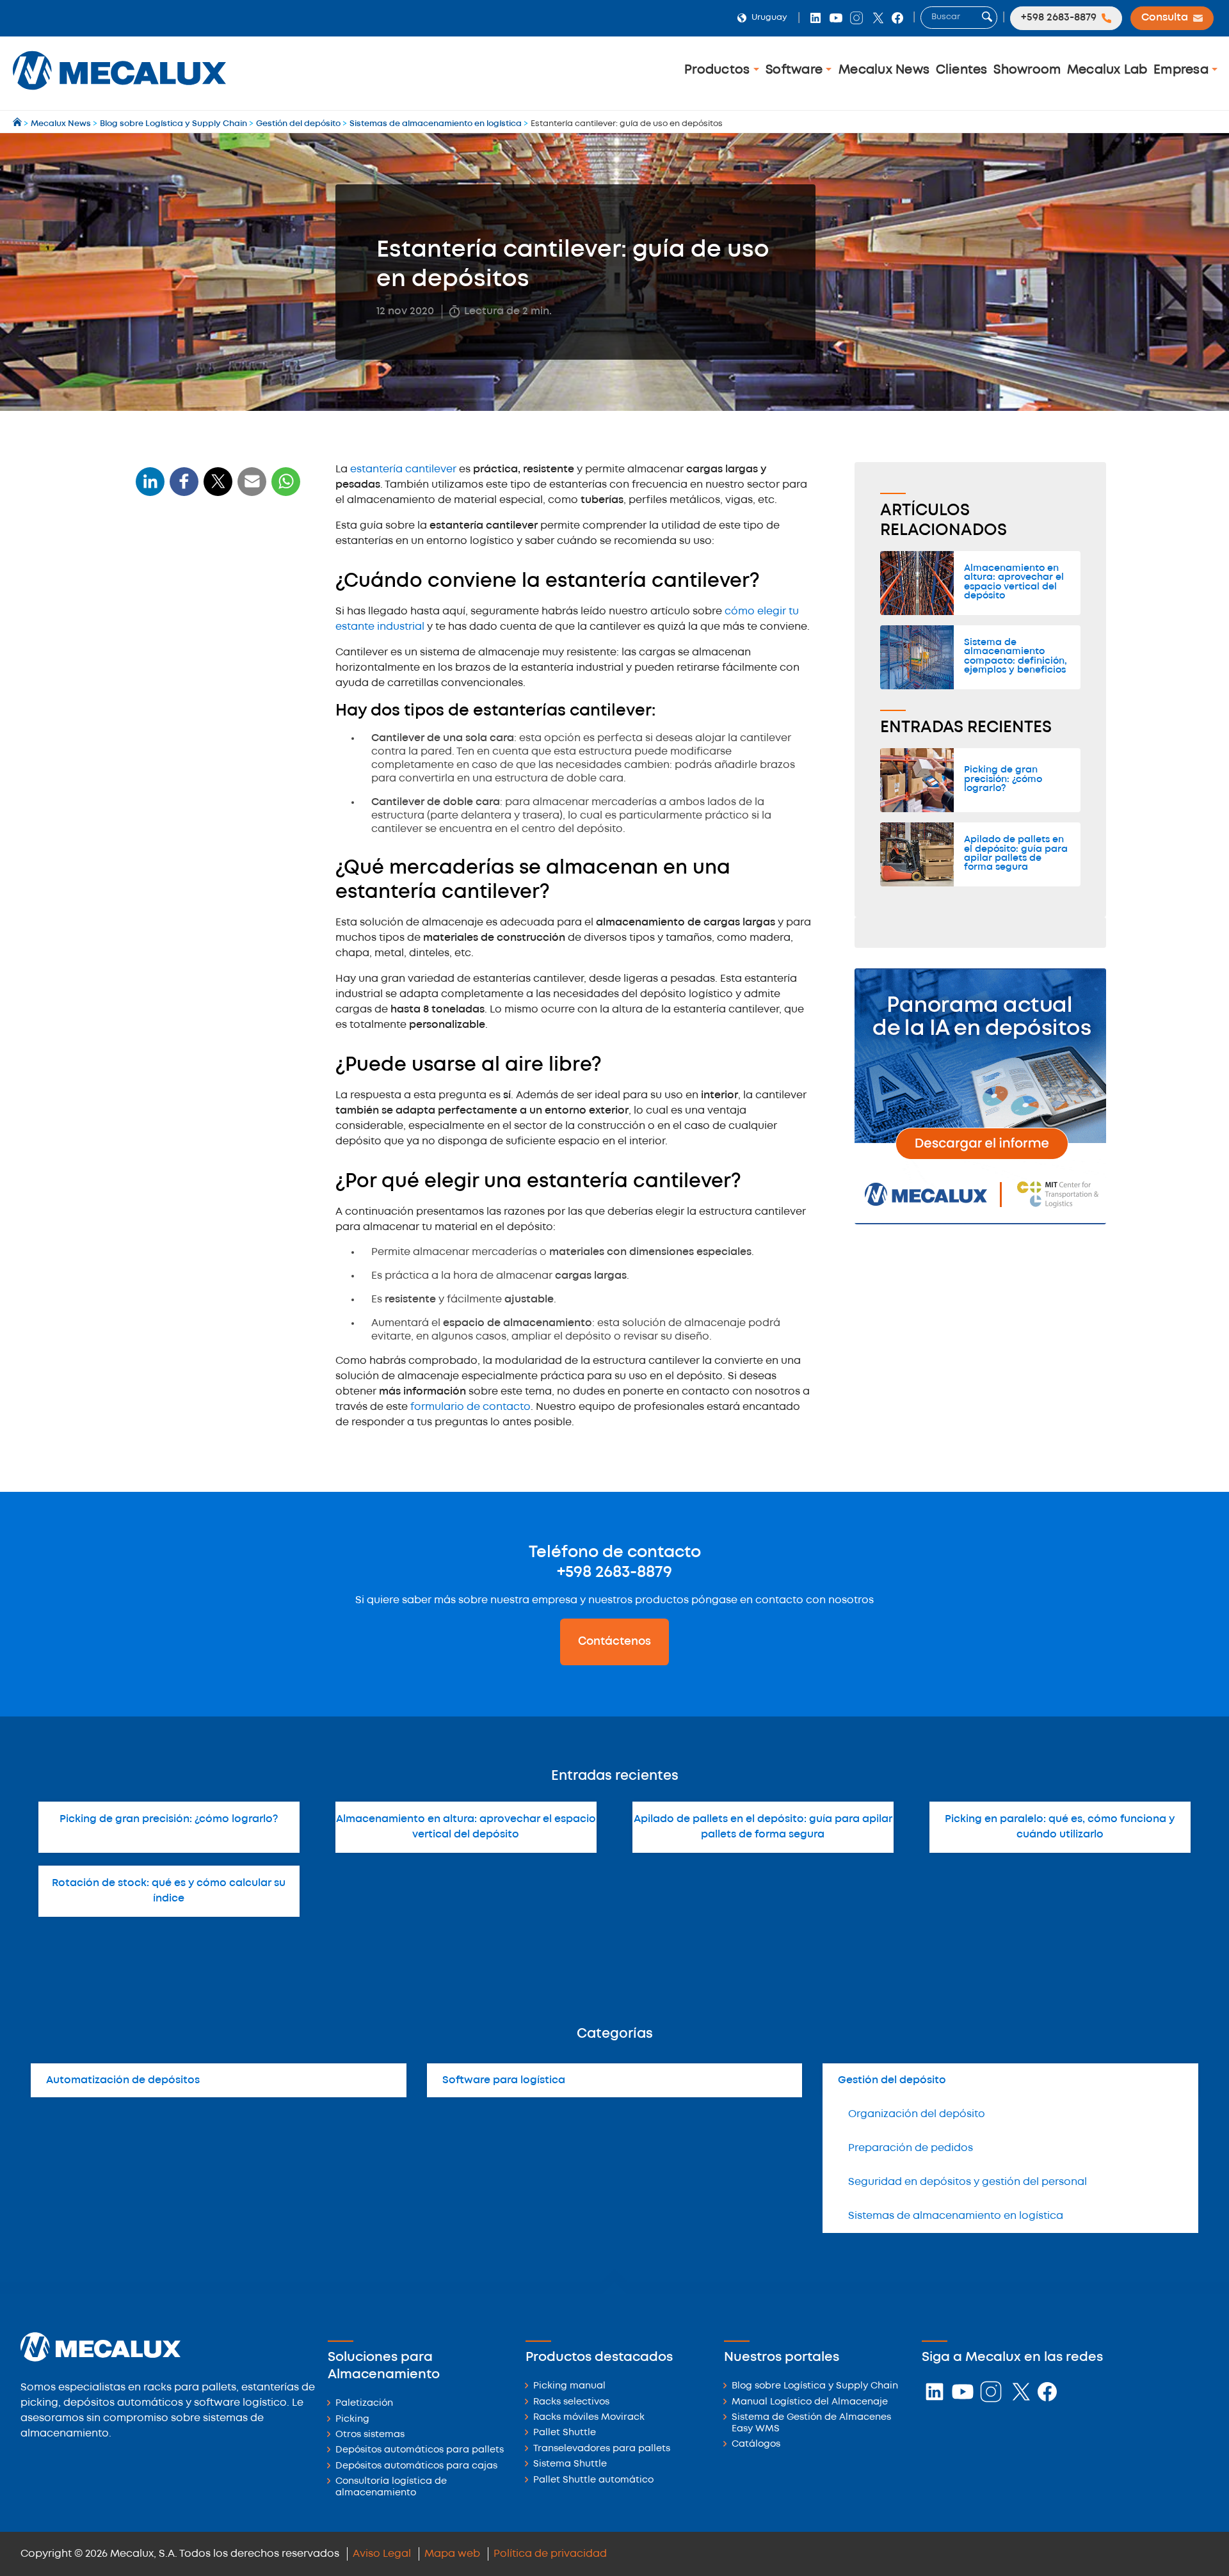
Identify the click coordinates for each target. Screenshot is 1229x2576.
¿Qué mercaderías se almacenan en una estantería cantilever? (214, 649)
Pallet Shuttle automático (593, 2480)
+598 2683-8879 (614, 1572)
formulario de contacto (470, 1407)
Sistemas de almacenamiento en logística (956, 2216)
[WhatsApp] (252, 489)
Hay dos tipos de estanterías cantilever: (206, 608)
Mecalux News (884, 70)
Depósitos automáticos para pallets (420, 2450)
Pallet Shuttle (565, 2433)
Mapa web (452, 2554)
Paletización (364, 2404)
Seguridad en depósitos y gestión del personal (968, 2182)
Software (796, 70)
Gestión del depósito (892, 2080)
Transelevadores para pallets (602, 2449)
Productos (719, 70)
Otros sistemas (370, 2435)
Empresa (1183, 70)
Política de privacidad (550, 2554)
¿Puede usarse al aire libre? (208, 686)
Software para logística (504, 2080)
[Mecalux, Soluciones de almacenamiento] (119, 93)
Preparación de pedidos (911, 2148)
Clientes (962, 70)
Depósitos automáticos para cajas (416, 2466)
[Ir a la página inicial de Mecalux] (18, 124)
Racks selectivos (571, 2402)
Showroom (1027, 70)
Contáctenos (614, 1642)
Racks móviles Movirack (589, 2418)
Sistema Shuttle (570, 2464)
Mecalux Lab (1107, 70)
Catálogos (756, 2444)
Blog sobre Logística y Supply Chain (815, 2386)
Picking (352, 2420)
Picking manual (569, 2386)
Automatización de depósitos (123, 2080)
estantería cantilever (403, 469)
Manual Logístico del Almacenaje (810, 2402)
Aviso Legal (382, 2554)
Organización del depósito (917, 2114)
